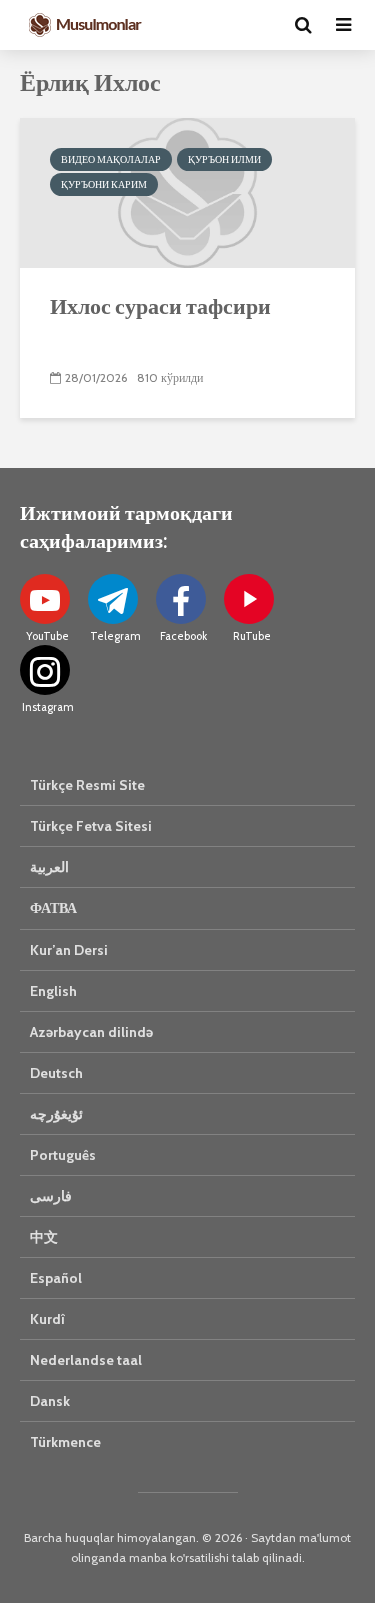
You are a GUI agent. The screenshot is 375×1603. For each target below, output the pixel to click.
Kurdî (47, 1319)
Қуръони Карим (104, 184)
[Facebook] (181, 599)
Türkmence (65, 1442)
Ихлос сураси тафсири (160, 305)
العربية (49, 867)
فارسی (51, 1196)
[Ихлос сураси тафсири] (187, 191)
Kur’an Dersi (69, 950)
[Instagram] (45, 670)
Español (56, 1278)
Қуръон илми (224, 159)
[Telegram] (113, 599)
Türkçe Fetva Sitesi (91, 826)
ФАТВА (53, 908)
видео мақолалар (111, 159)
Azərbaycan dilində (91, 1032)
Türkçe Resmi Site (87, 785)
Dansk (50, 1401)
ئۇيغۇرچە (56, 1114)
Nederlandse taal (86, 1360)
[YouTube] (45, 599)
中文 (44, 1237)
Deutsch (56, 1073)
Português (63, 1155)
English (53, 991)
